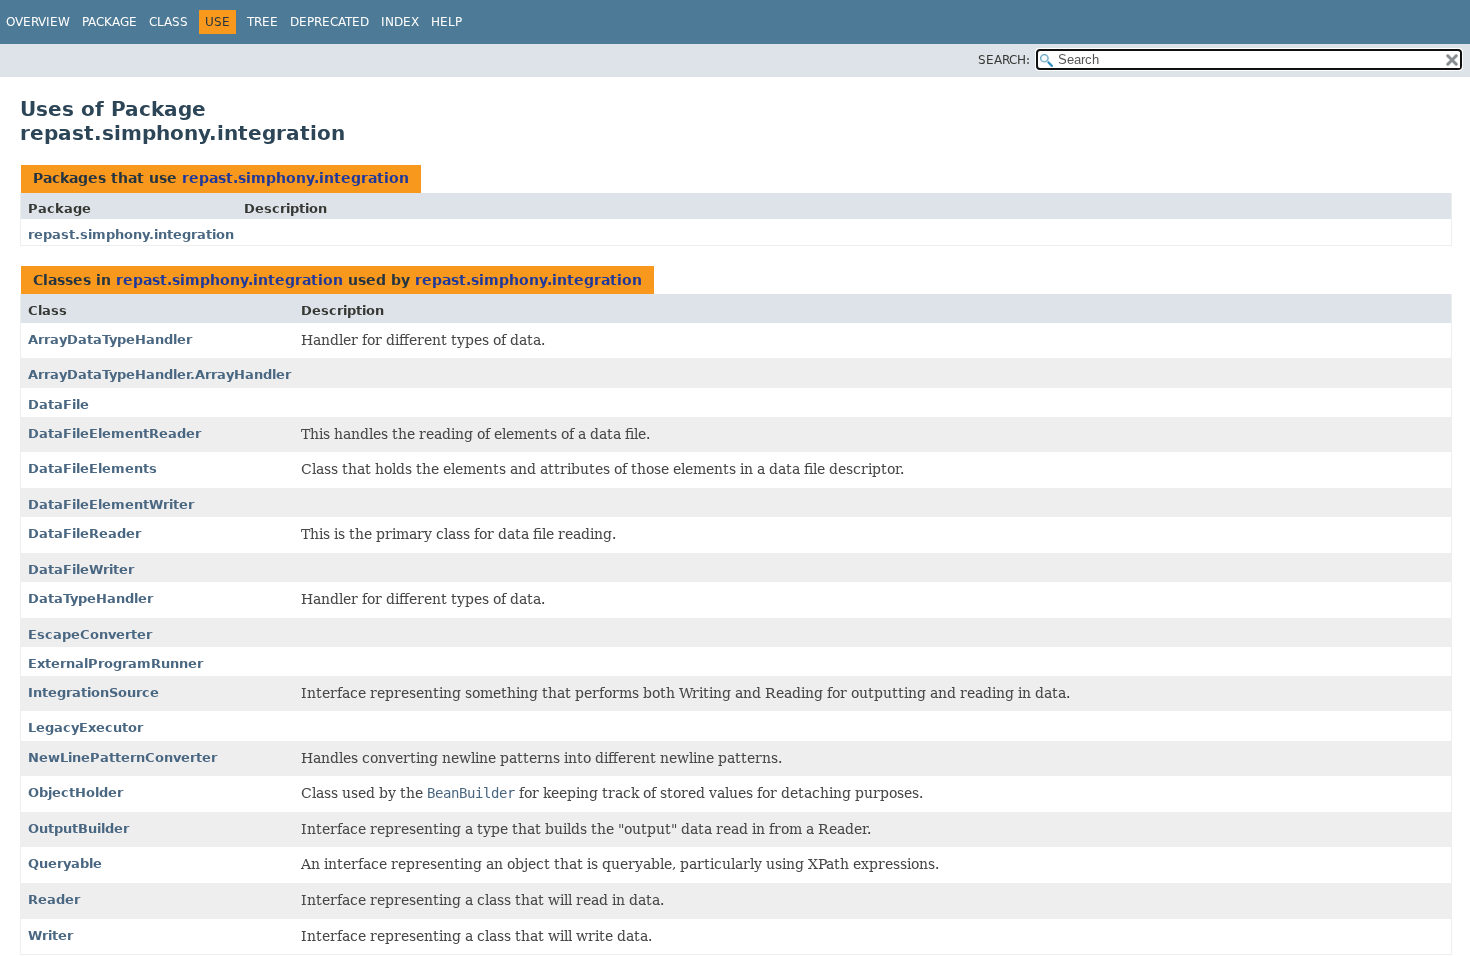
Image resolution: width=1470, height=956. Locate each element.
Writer (50, 935)
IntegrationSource (93, 692)
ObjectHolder (75, 792)
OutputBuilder (78, 828)
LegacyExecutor (85, 727)
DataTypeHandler (90, 598)
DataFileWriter (81, 569)
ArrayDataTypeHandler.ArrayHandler (159, 374)
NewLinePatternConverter (122, 757)
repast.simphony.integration (295, 178)
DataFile (58, 404)
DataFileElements (92, 468)
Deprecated (329, 22)
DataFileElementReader (114, 433)
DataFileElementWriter (111, 504)
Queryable (65, 863)
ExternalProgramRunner (115, 663)
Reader (54, 899)
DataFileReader (84, 533)
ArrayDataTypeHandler (110, 339)
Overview (38, 22)
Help (446, 22)
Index (400, 22)
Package (109, 22)
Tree (262, 22)
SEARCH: (1004, 60)
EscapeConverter (90, 634)
